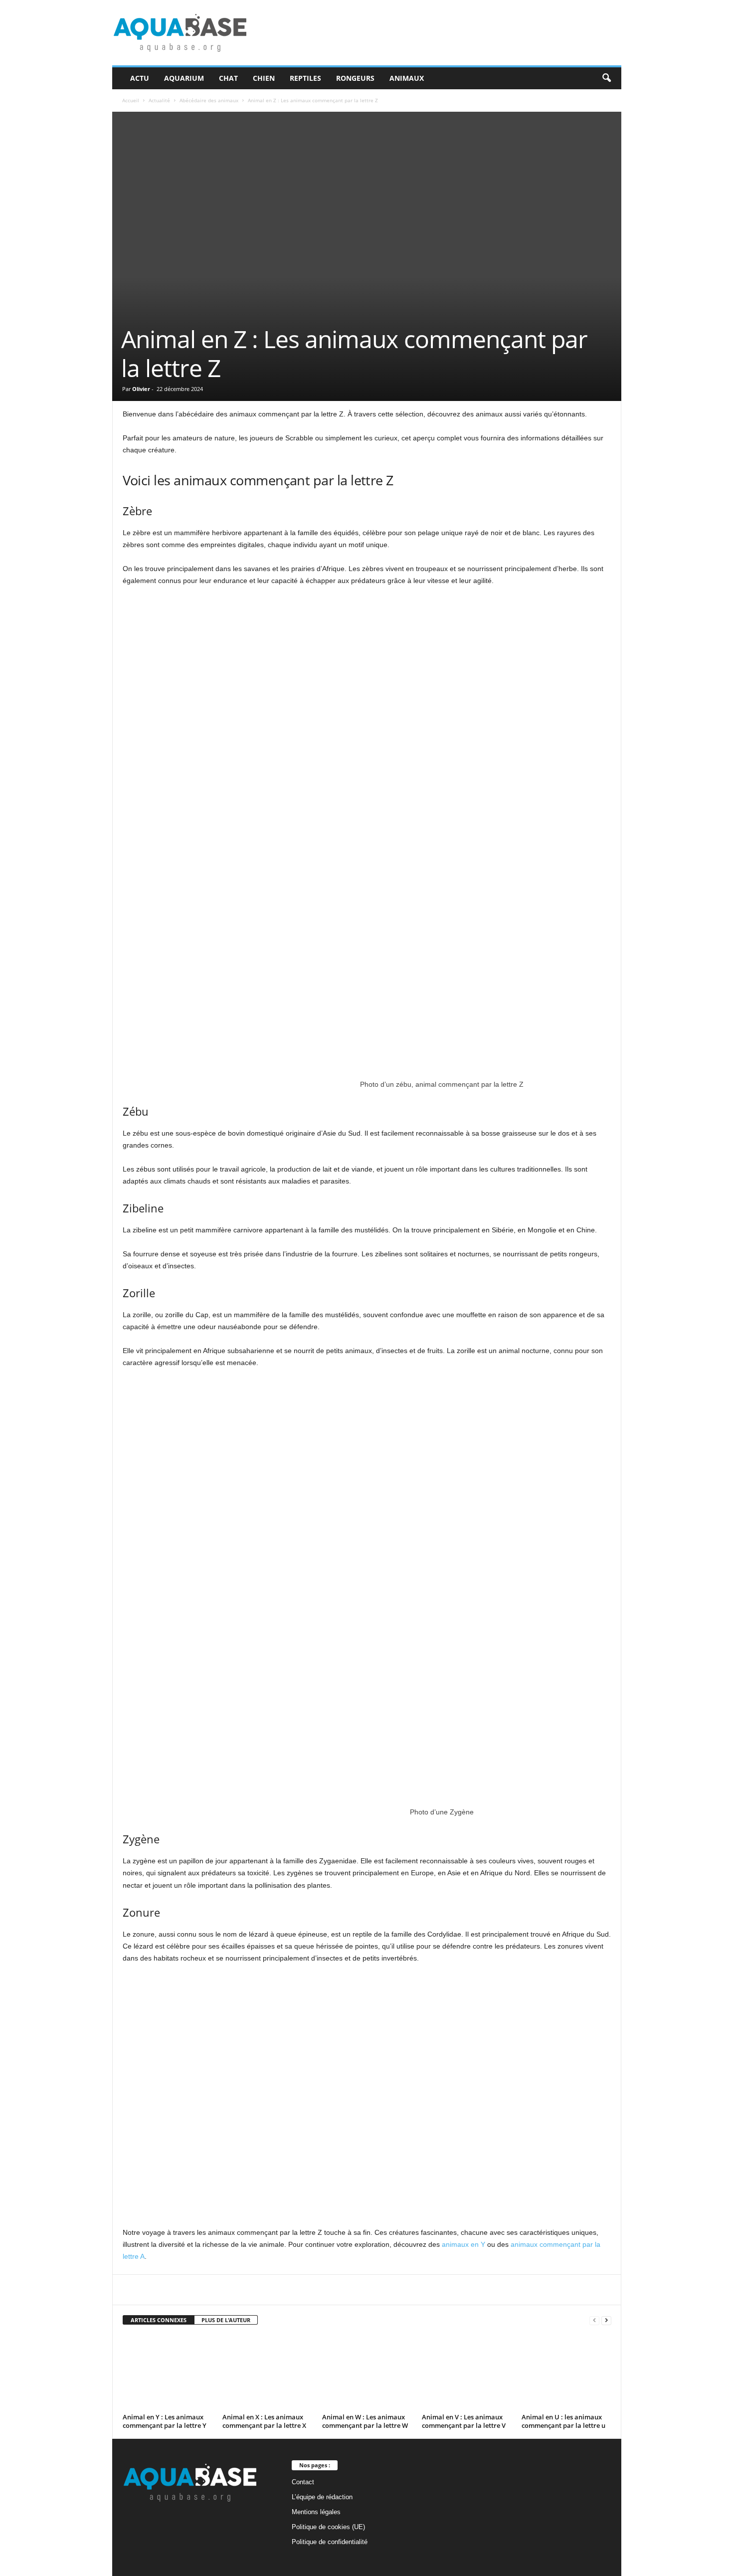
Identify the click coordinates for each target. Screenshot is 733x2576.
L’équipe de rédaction (322, 2497)
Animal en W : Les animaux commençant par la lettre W (365, 2421)
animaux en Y (463, 2244)
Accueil (131, 100)
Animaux (407, 78)
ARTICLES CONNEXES (159, 2320)
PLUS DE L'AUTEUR (226, 2320)
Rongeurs (355, 78)
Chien (264, 78)
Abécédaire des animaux (209, 100)
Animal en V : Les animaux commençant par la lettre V (464, 2421)
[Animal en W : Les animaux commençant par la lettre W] (367, 2373)
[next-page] (606, 2320)
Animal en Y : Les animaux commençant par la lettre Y (165, 2421)
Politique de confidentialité (330, 2542)
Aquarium (184, 78)
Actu (140, 78)
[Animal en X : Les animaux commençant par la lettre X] (267, 2373)
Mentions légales (316, 2512)
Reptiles (305, 78)
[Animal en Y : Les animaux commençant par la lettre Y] (168, 2373)
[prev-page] (594, 2320)
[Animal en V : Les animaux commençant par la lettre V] (467, 2373)
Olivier (141, 389)
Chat (228, 78)
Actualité (159, 100)
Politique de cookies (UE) (328, 2527)
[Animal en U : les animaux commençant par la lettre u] (566, 2373)
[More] (360, 2290)
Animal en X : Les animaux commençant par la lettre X (264, 2421)
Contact (303, 2482)
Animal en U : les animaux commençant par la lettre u (563, 2421)
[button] (606, 78)
